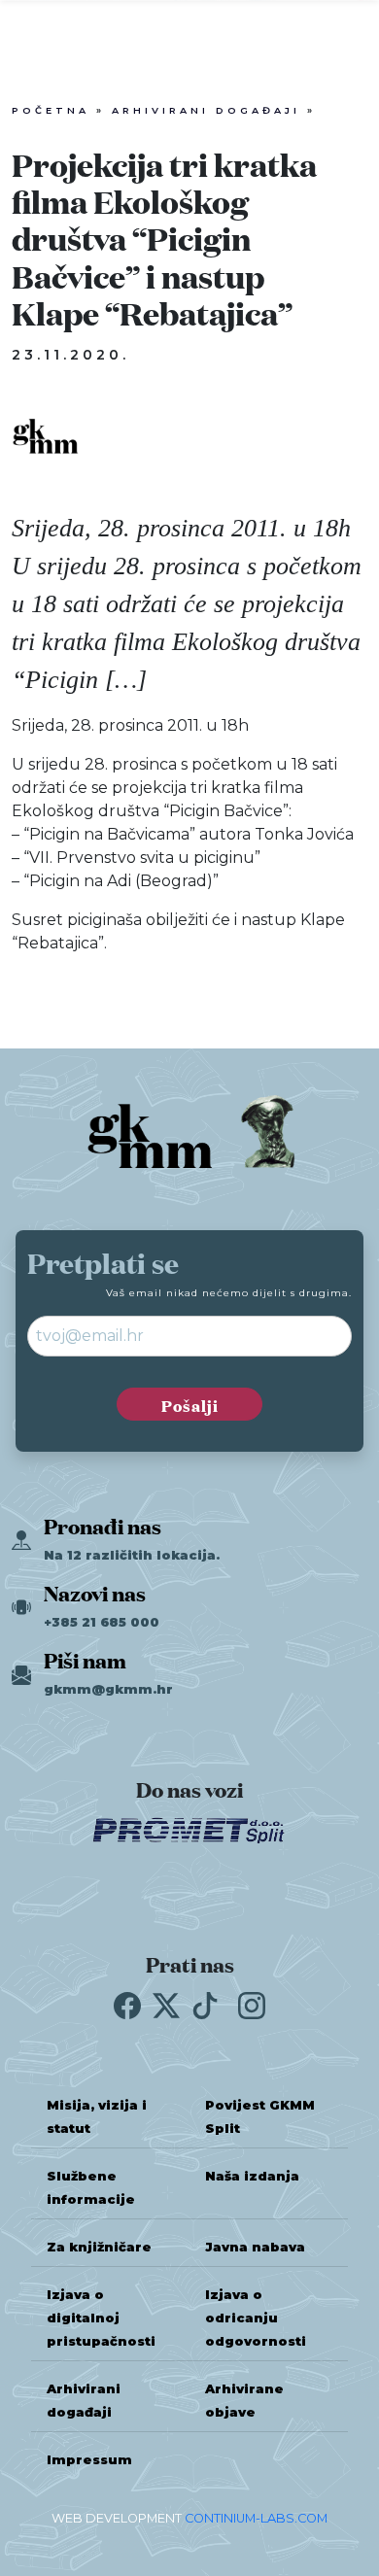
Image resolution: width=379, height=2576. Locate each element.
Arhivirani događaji (206, 110)
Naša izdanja (252, 2176)
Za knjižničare (99, 2247)
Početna (51, 110)
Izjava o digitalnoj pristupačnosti (101, 2318)
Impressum (89, 2460)
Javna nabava (255, 2247)
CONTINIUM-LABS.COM (256, 2518)
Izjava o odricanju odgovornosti (256, 2318)
